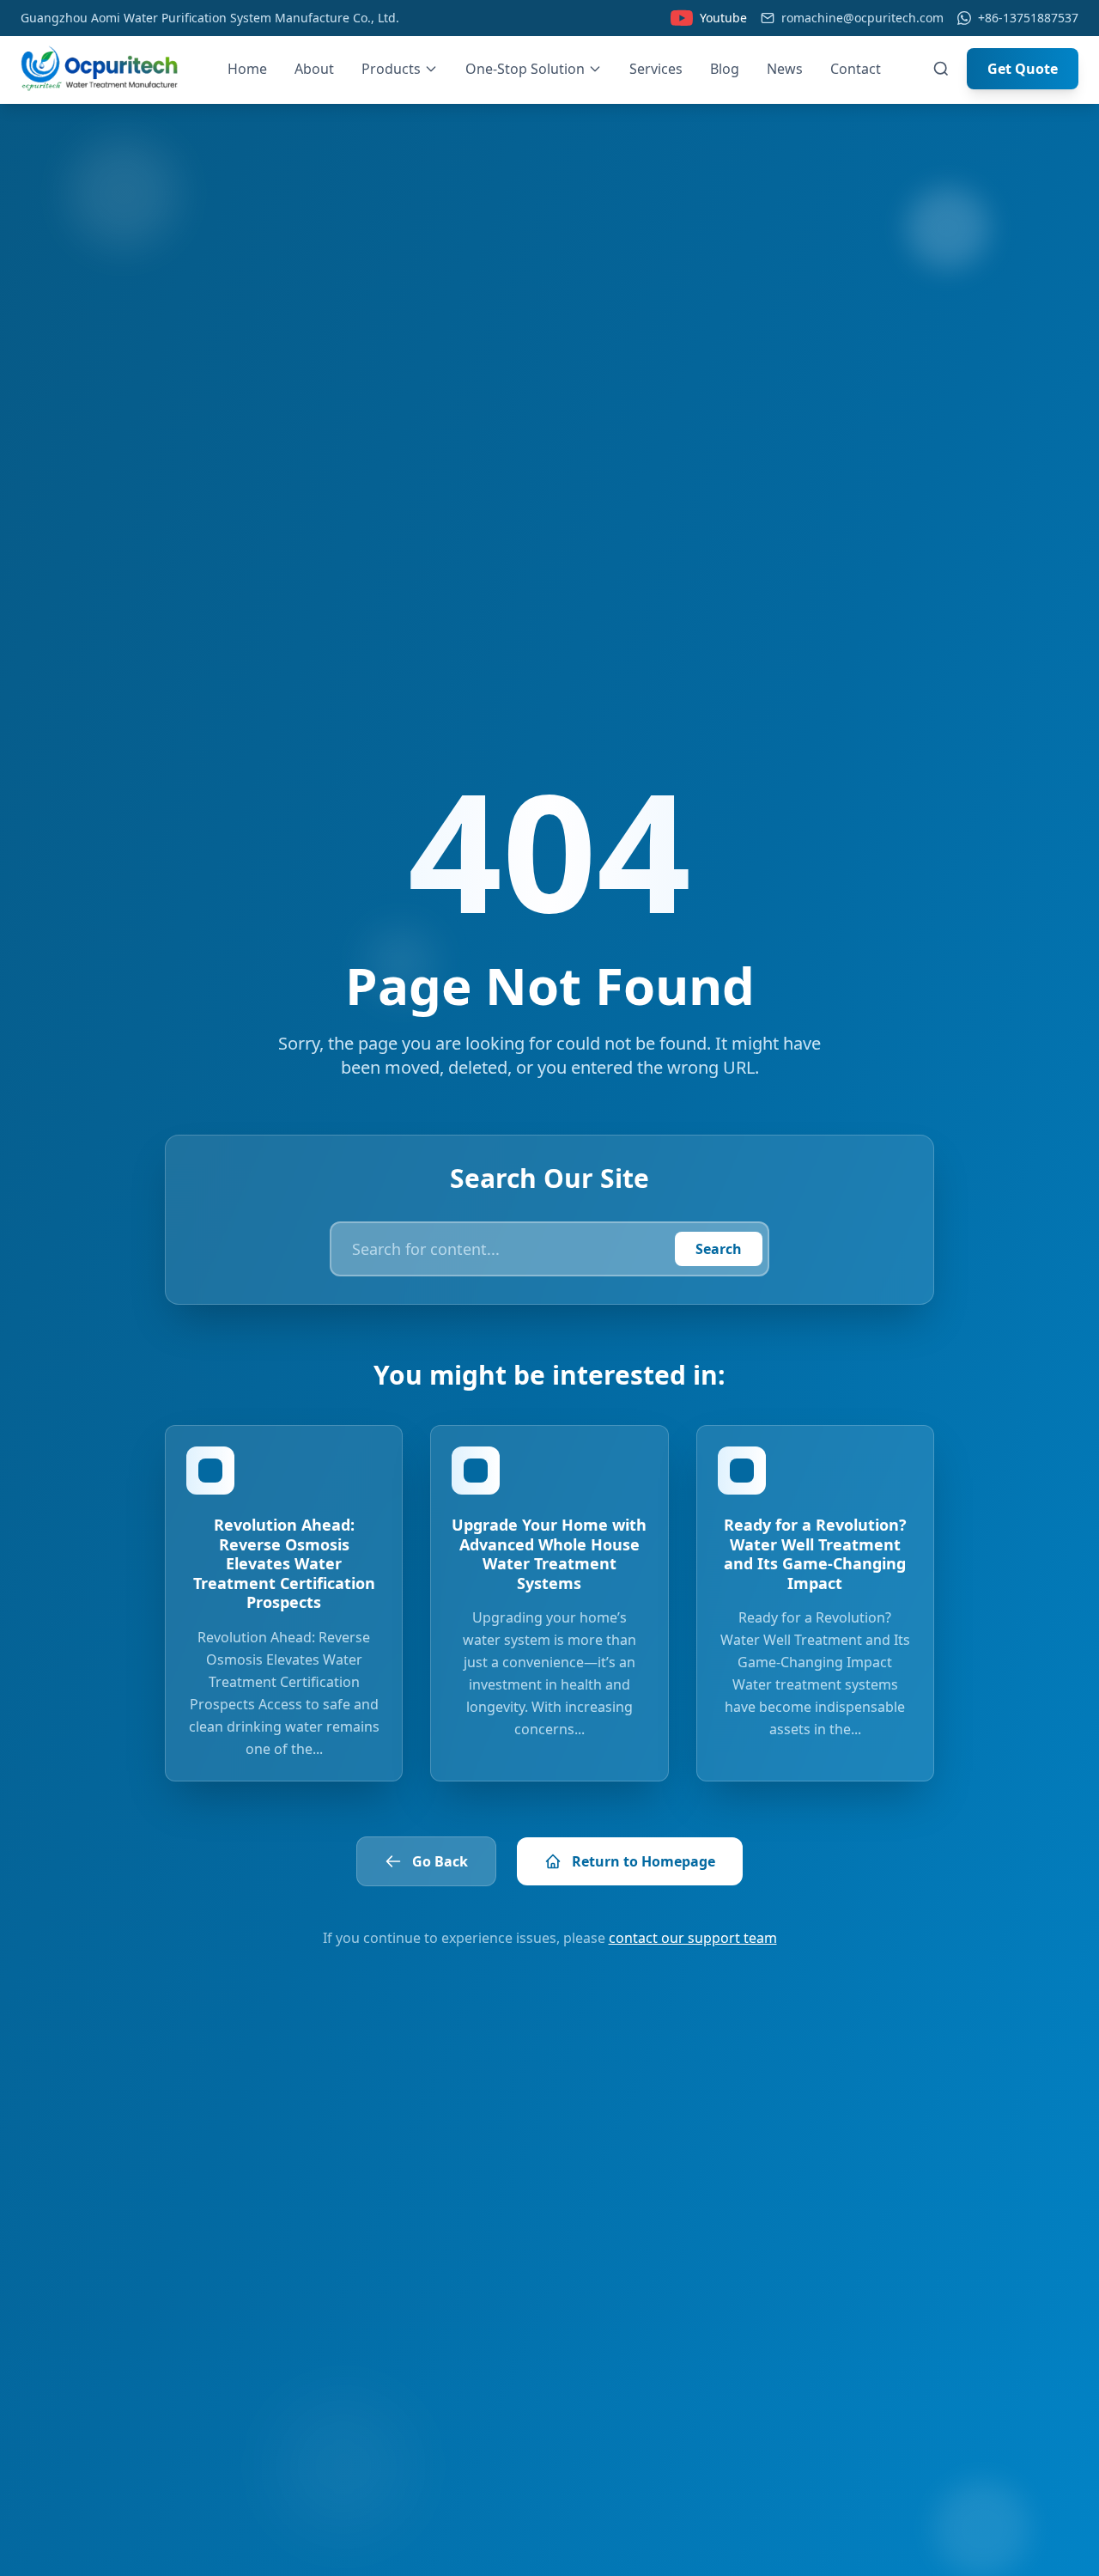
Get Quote (1023, 69)
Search (719, 1249)
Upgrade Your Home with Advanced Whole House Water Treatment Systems (549, 1554)
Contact (856, 69)
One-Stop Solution (525, 69)
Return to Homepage (644, 1861)
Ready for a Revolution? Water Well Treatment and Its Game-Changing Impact (815, 1554)
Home (247, 69)
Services (656, 69)
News (785, 69)
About (314, 69)
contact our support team (693, 1938)
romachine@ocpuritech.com (862, 18)
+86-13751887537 (1028, 18)
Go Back (440, 1861)
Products (391, 69)
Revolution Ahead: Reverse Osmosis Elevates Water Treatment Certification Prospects (284, 1563)
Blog (725, 69)
